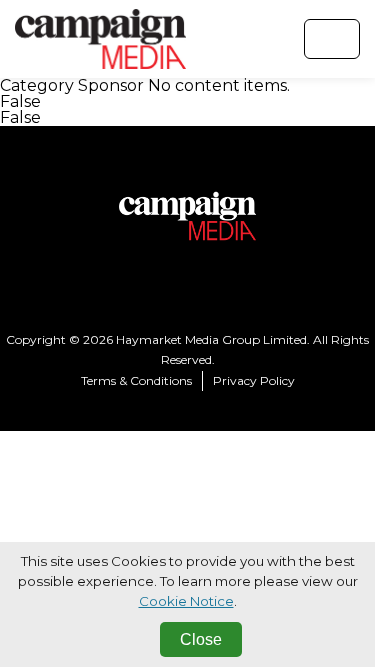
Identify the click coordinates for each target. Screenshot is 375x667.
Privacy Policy (254, 380)
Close (201, 639)
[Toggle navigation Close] (332, 39)
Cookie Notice (186, 601)
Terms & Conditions (136, 380)
